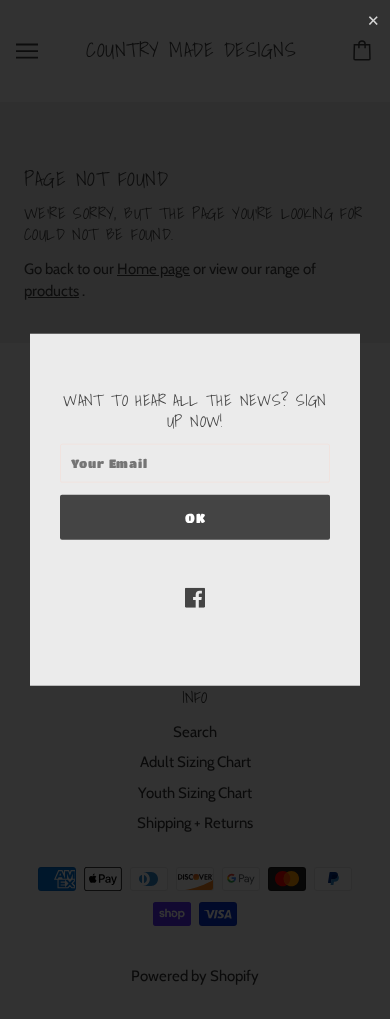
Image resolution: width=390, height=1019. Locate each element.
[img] (195, 596)
